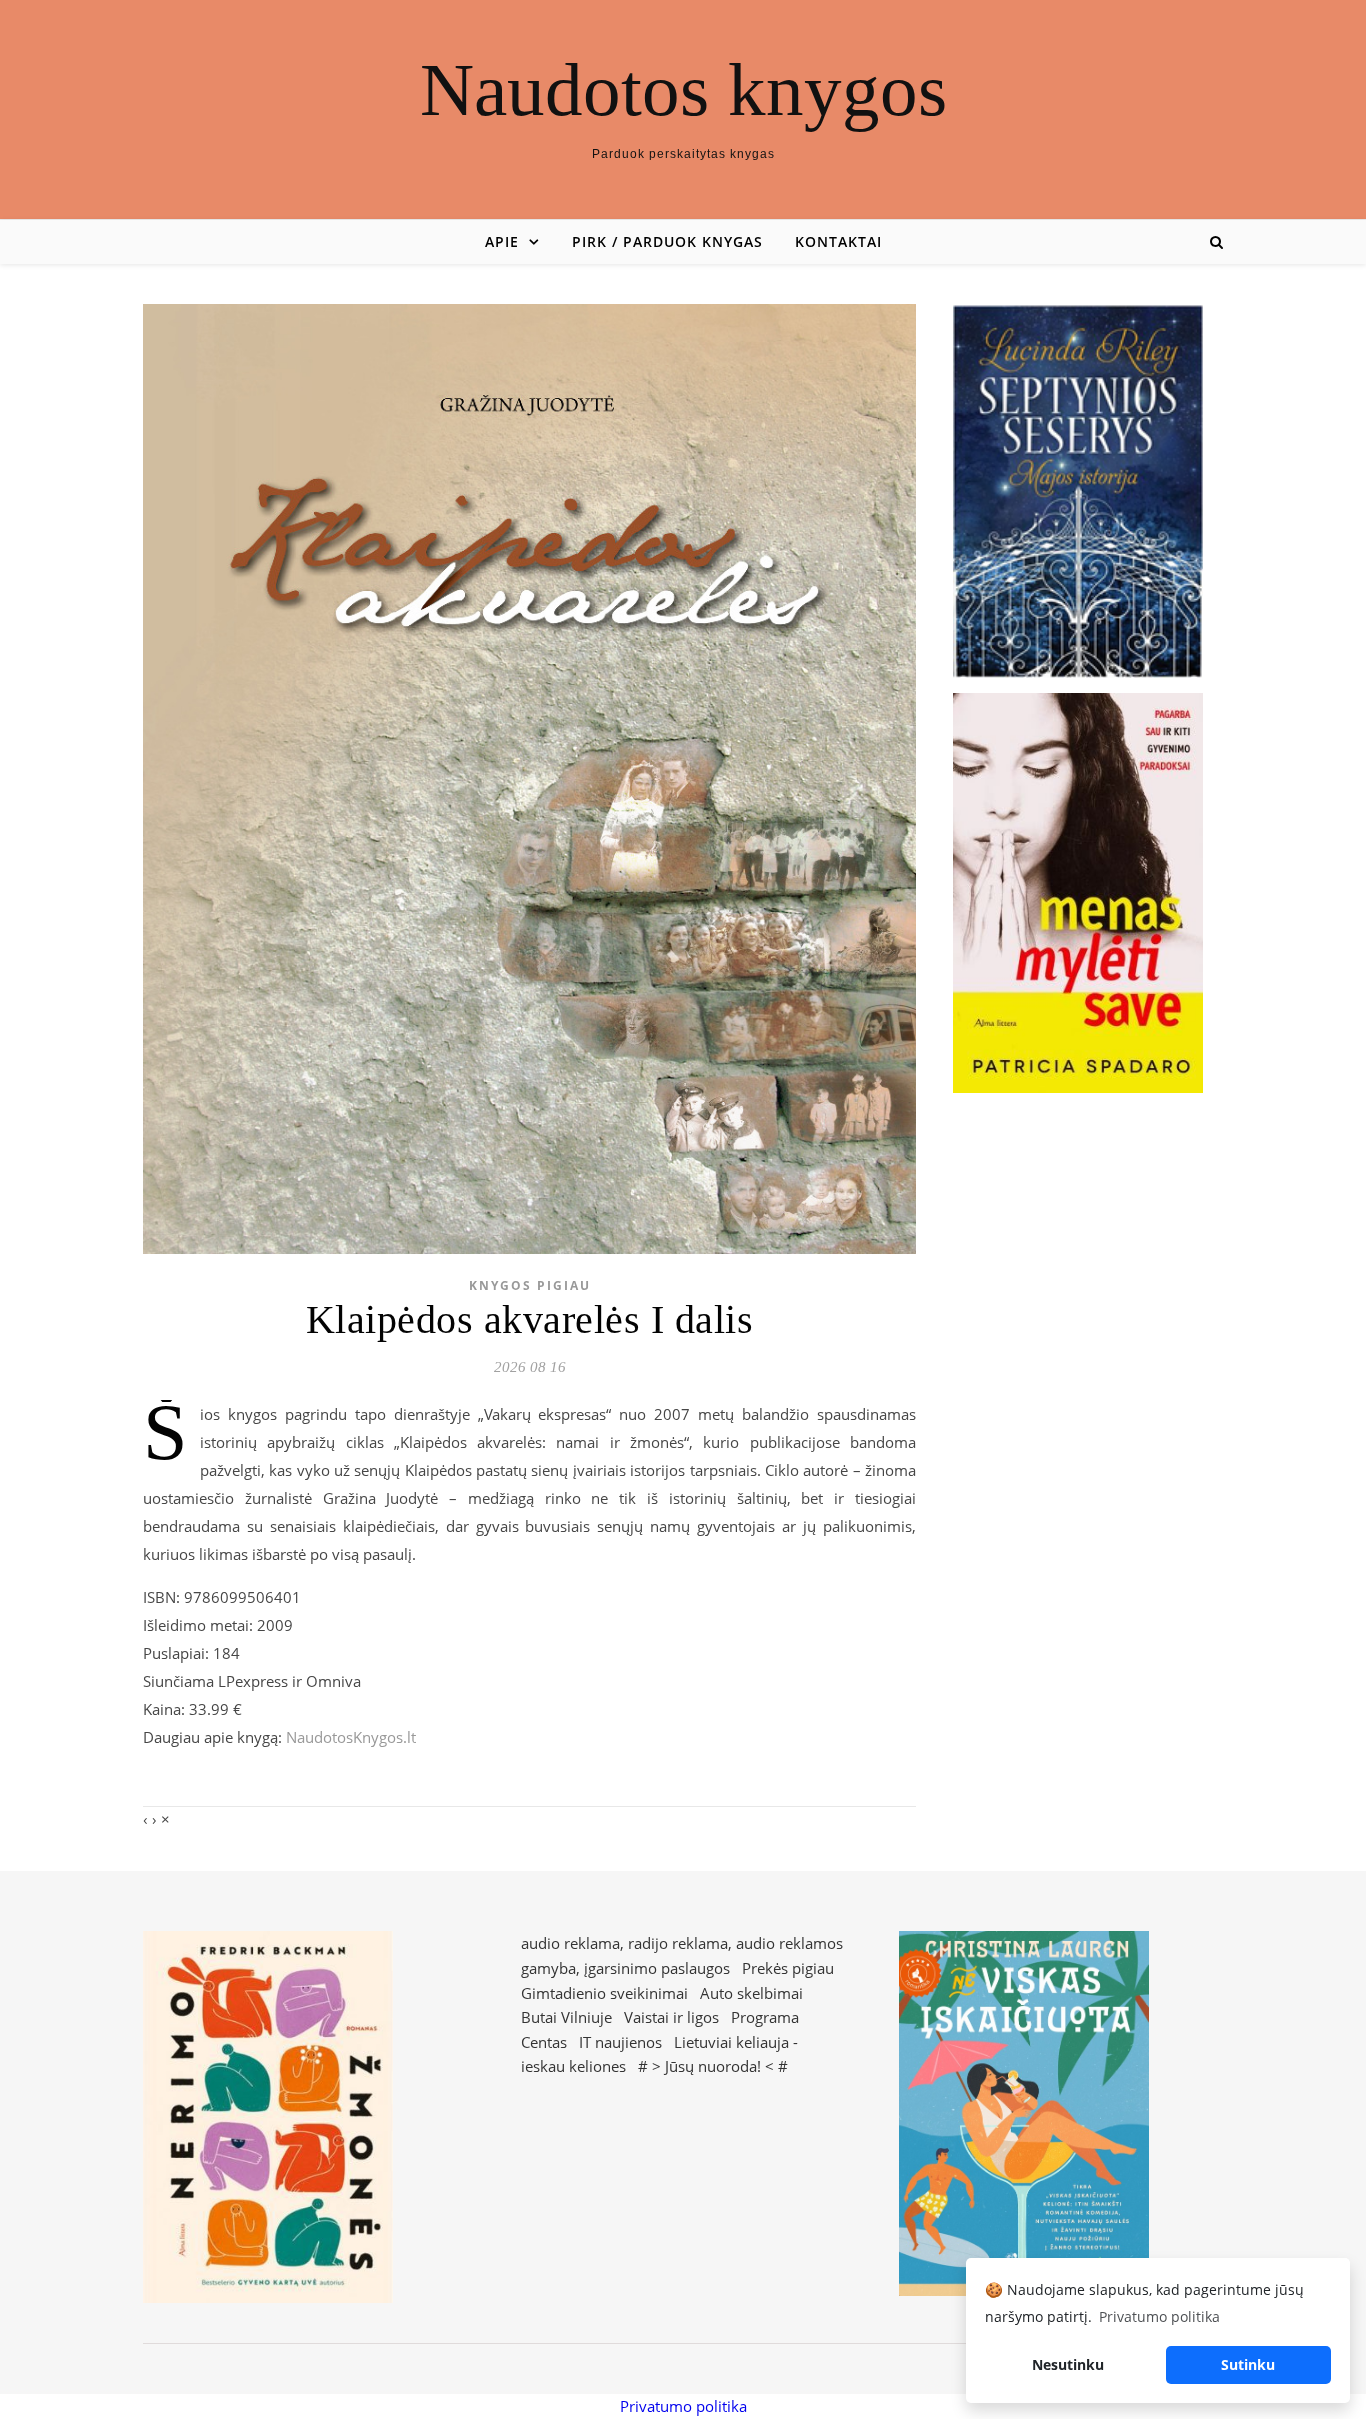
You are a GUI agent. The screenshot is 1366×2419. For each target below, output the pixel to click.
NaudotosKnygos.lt (351, 1737)
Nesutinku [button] (1068, 2364)
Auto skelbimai (751, 1993)
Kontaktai (838, 241)
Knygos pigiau (530, 1285)
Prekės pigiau (788, 1968)
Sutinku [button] (1248, 2364)
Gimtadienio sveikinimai (604, 1993)
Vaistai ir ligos (671, 2017)
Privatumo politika (683, 2406)
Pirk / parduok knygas (667, 241)
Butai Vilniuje (566, 2017)
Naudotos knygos (683, 89)
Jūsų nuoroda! (713, 2066)
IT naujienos (620, 2042)
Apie (502, 241)
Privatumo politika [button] (1159, 2316)
